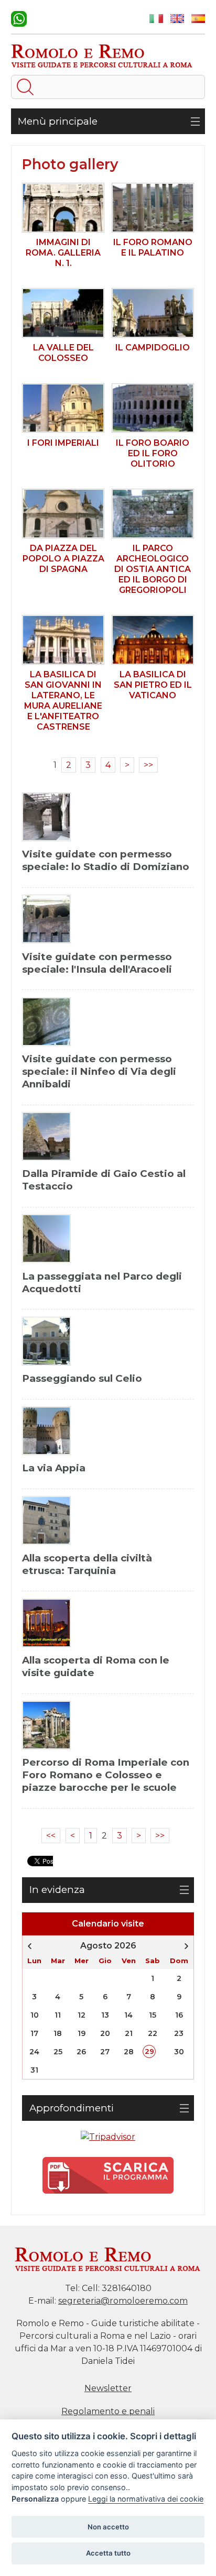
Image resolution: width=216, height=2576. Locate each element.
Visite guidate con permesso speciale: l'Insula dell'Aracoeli (97, 963)
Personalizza (35, 2499)
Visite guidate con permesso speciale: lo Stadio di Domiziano (106, 860)
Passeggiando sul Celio (82, 1378)
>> (148, 765)
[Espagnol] (198, 19)
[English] (177, 19)
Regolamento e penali (108, 2411)
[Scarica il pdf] (108, 2175)
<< (51, 1836)
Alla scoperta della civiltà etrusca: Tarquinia (87, 1564)
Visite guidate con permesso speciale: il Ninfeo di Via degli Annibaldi (99, 1071)
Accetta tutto (108, 2553)
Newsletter (108, 2388)
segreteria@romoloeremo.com (123, 2301)
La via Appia (54, 1468)
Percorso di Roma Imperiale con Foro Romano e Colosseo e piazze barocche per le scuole (106, 1775)
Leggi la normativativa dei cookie (146, 2499)
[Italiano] (156, 19)
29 (149, 2051)
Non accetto (108, 2527)
